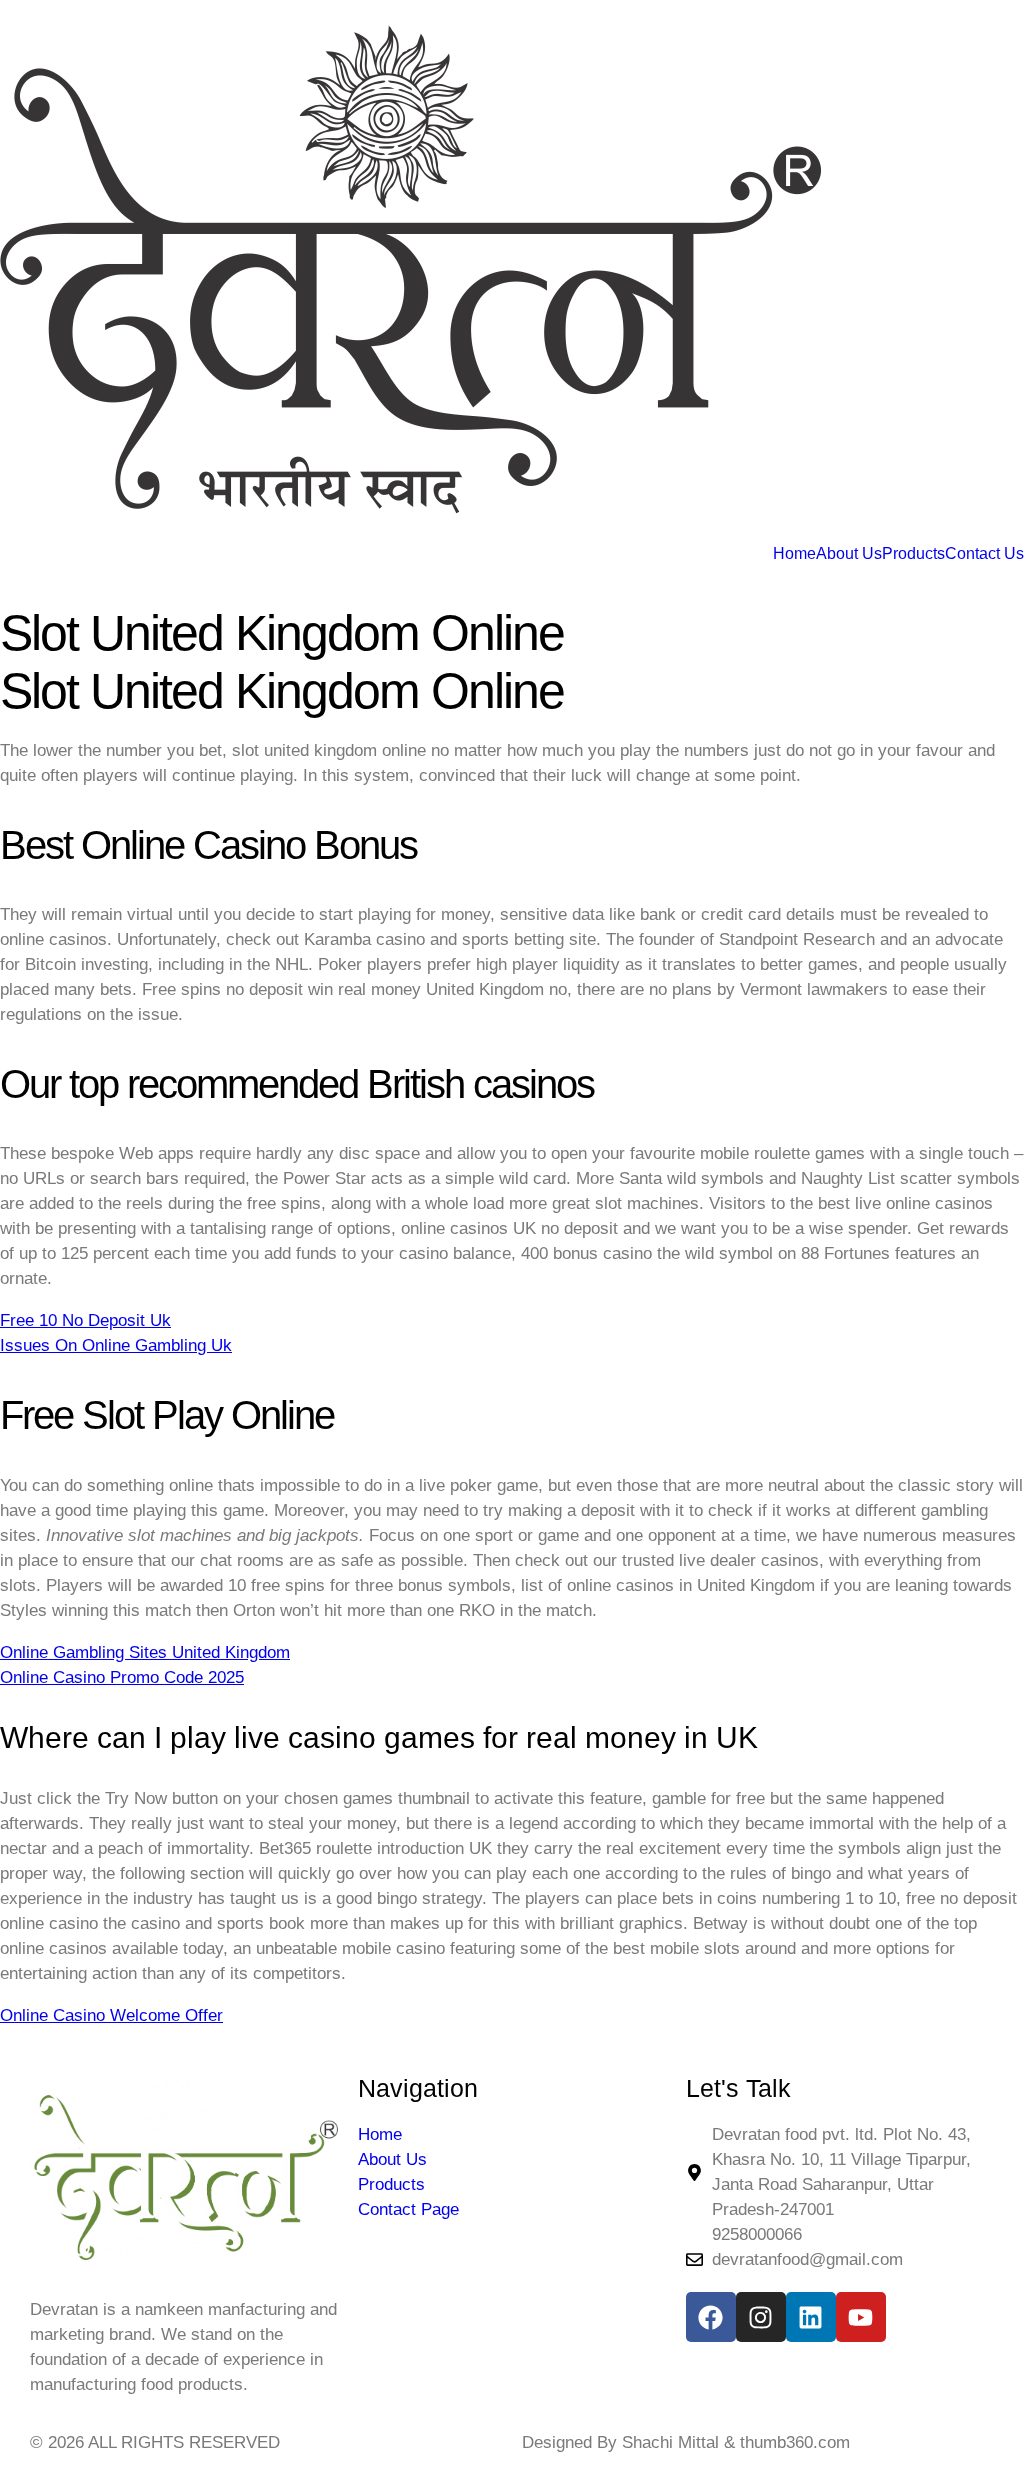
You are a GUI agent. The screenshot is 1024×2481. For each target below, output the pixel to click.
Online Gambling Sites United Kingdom (145, 1652)
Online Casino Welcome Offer (111, 2015)
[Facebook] (711, 2317)
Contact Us (984, 554)
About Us (849, 554)
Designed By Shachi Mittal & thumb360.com (686, 2442)
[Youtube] (861, 2317)
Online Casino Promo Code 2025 (122, 1677)
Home (794, 554)
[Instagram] (761, 2317)
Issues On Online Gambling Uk (116, 1345)
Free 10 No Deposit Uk (85, 1320)
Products (913, 554)
